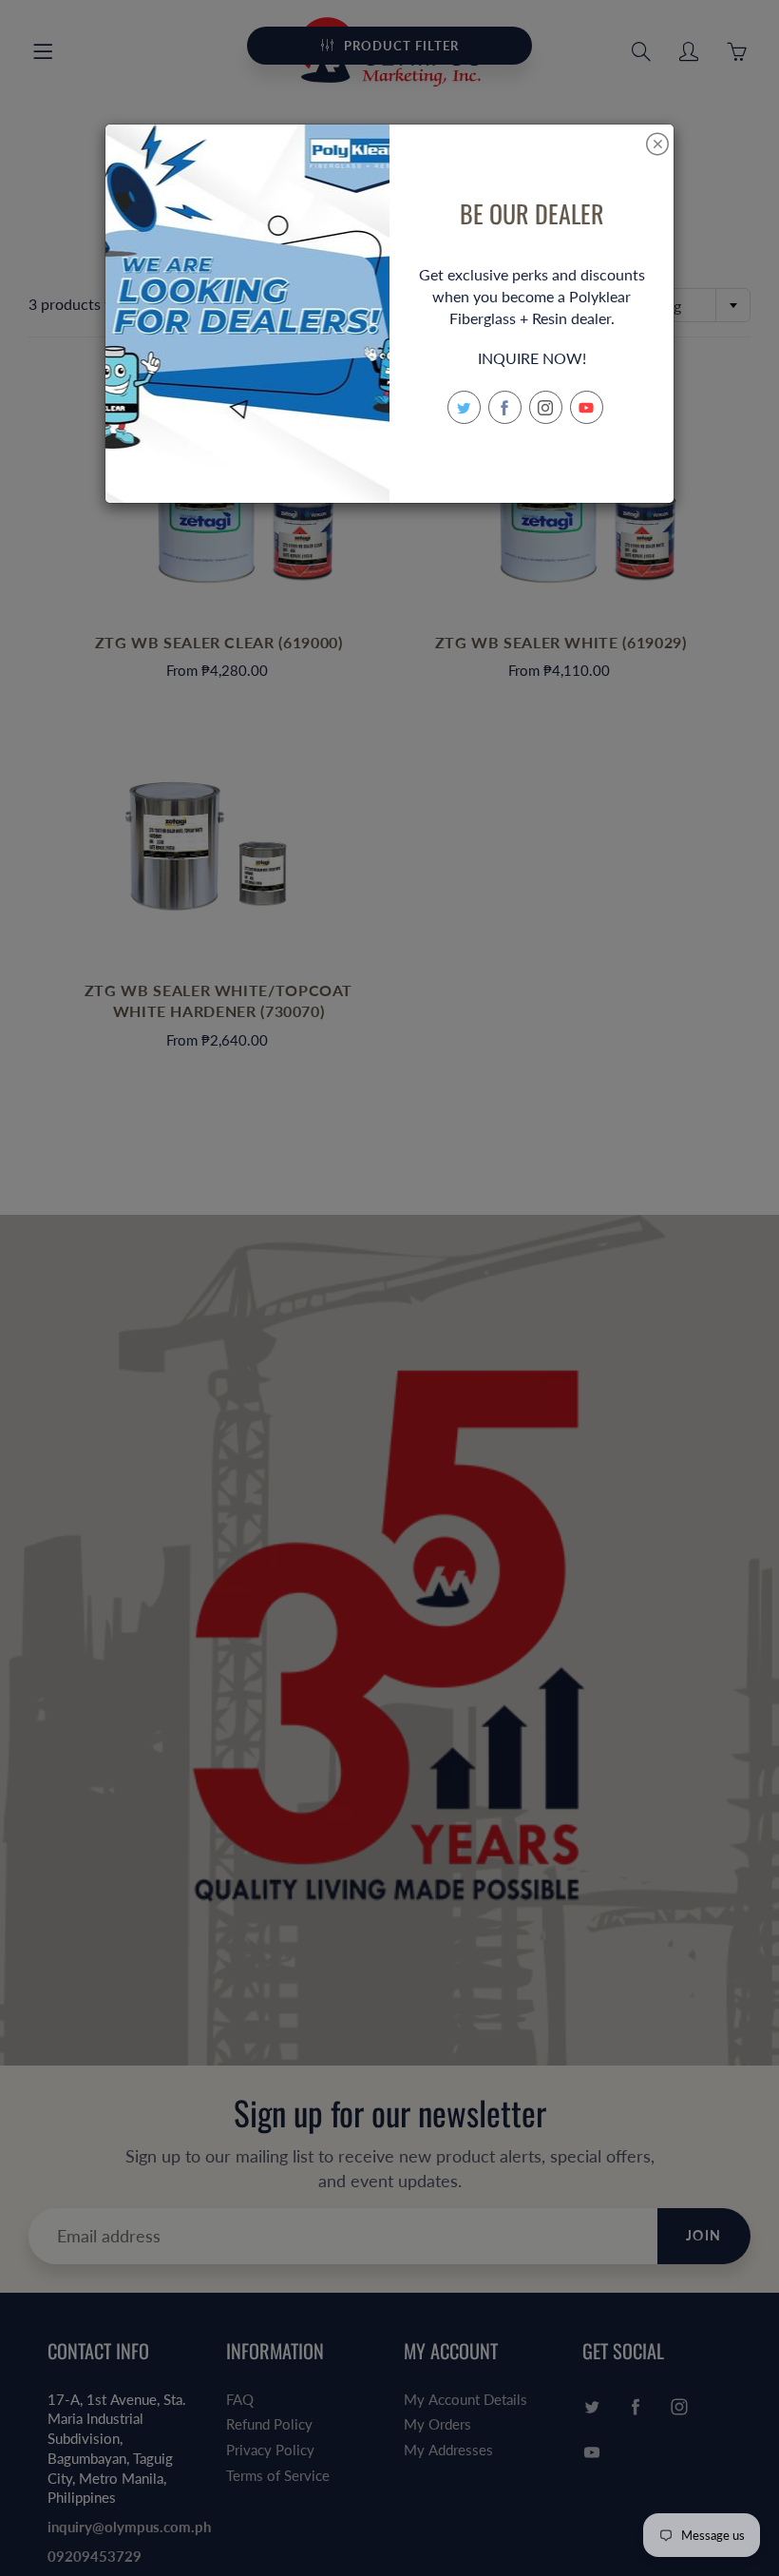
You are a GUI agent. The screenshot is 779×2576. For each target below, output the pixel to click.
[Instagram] (546, 407)
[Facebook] (505, 407)
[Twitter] (464, 407)
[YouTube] (587, 407)
